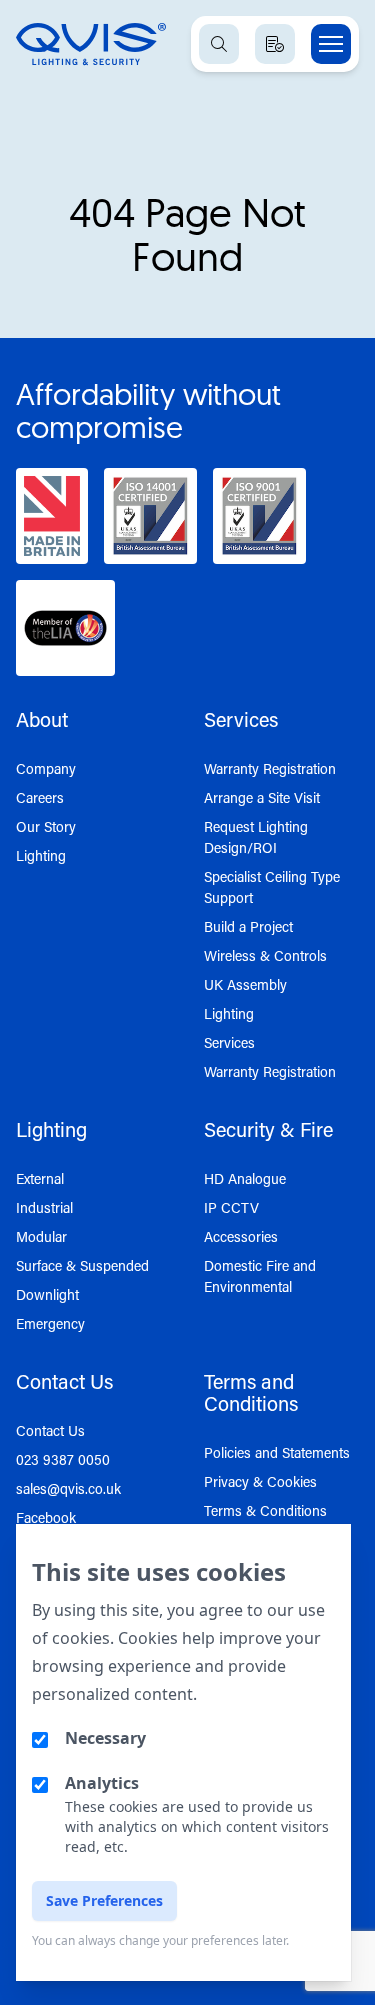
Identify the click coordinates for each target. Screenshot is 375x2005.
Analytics (102, 1783)
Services (229, 1042)
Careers (40, 797)
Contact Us (50, 1430)
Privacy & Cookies (260, 1481)
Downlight (47, 1294)
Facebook (46, 1517)
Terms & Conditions (265, 1510)
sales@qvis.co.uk (68, 1488)
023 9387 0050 (63, 1459)
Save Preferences (104, 1900)
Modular (41, 1236)
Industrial (44, 1207)
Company (46, 768)
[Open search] (219, 44)
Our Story (46, 826)
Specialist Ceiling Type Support (272, 887)
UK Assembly (245, 984)
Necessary (105, 1738)
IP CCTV (231, 1207)
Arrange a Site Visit (262, 797)
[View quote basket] (275, 44)
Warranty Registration (270, 768)
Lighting (41, 855)
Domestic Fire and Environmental (260, 1276)
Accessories (241, 1236)
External (40, 1178)
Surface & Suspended (82, 1265)
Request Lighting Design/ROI (256, 837)
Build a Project (248, 926)
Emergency (50, 1323)
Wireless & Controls (265, 955)
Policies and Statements (277, 1452)
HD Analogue (245, 1178)
